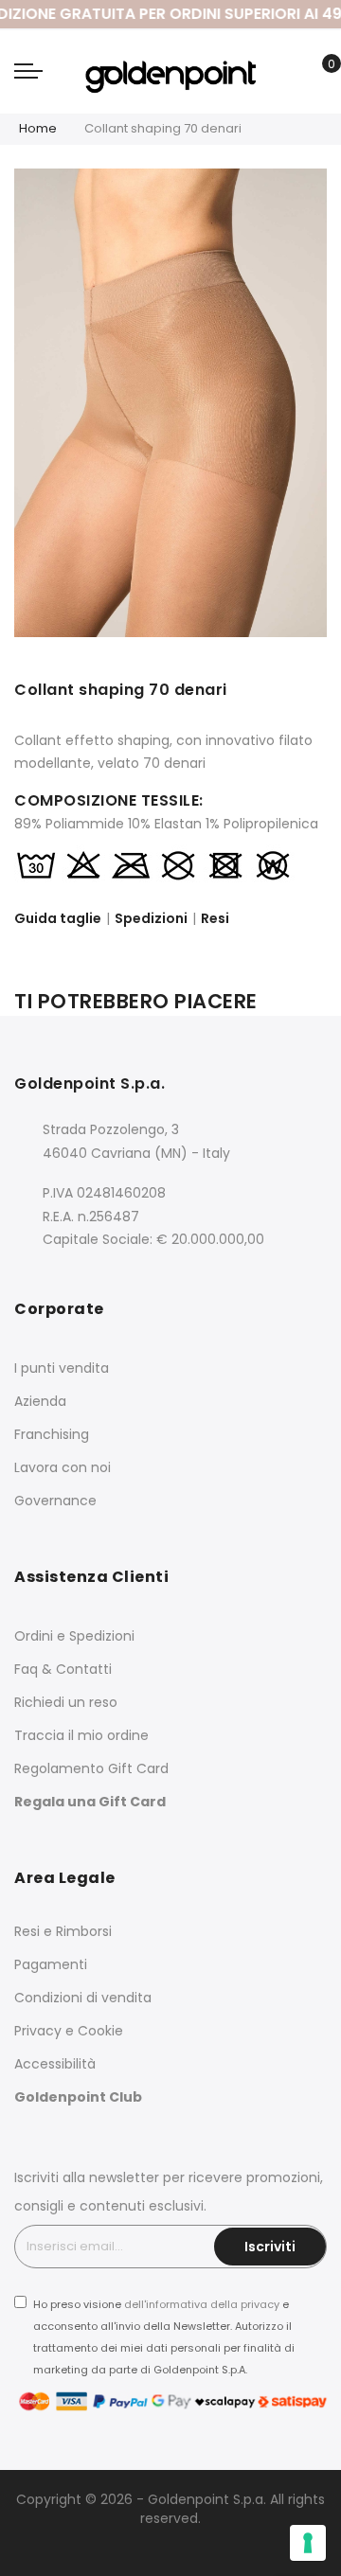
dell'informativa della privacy (202, 2304)
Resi (215, 918)
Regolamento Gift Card (91, 1768)
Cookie (100, 2031)
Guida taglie (58, 918)
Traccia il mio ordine (81, 1735)
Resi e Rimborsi (63, 1931)
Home (38, 128)
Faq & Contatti (63, 1669)
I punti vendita (62, 1368)
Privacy (38, 2031)
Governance (55, 1501)
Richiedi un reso (66, 1702)
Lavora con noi (63, 1467)
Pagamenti (51, 1964)
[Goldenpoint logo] (170, 71)
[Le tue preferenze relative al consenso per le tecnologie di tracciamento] (308, 2543)
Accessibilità (55, 2064)
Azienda (40, 1401)
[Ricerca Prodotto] (288, 75)
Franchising (52, 1434)
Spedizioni (151, 918)
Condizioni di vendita (83, 1998)
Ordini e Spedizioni (74, 1636)
